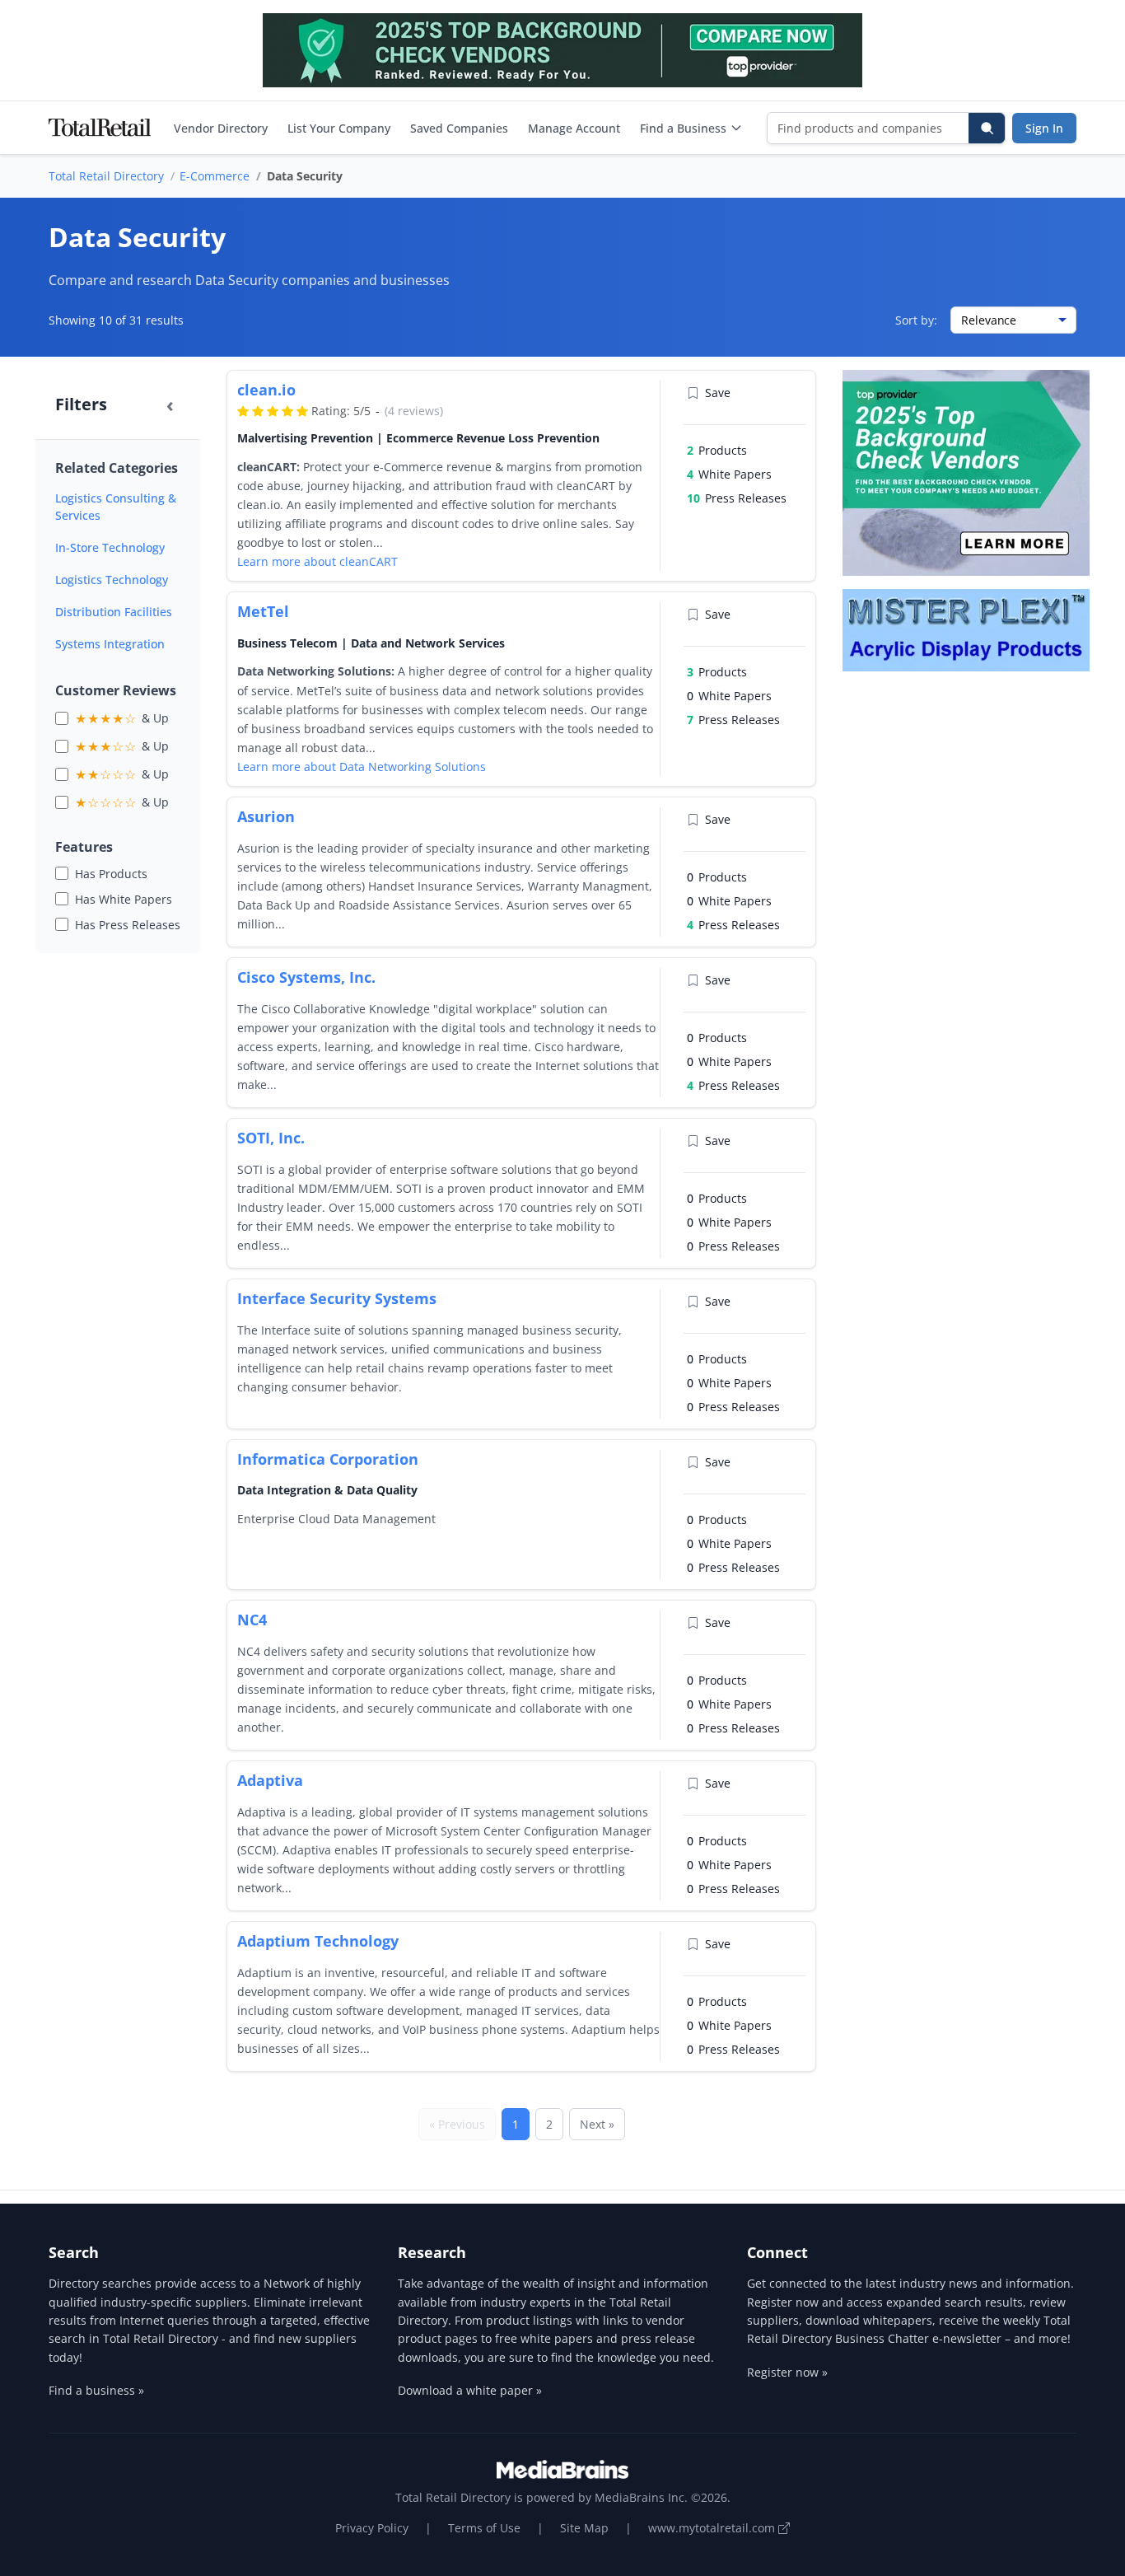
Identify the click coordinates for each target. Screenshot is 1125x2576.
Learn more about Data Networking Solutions (362, 767)
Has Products (111, 874)
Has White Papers (124, 899)
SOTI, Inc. (271, 1138)
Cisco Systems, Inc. (306, 977)
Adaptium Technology (318, 1941)
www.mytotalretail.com (713, 2528)
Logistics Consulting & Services (116, 507)
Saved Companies (459, 128)
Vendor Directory (221, 128)
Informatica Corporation (328, 1459)
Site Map (584, 2528)
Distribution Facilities (114, 612)
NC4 (252, 1620)
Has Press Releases (128, 925)
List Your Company (339, 128)
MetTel (263, 611)
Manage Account (574, 128)
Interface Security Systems (337, 1298)
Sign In (1044, 128)
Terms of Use (484, 2528)
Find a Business (683, 128)
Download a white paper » (470, 2390)
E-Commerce (215, 176)
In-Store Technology (110, 547)
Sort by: (916, 320)
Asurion (266, 816)
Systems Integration (110, 644)
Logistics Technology (112, 580)
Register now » (787, 2372)
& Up (122, 718)
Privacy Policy (372, 2528)
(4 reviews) (414, 411)
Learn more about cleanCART (317, 561)
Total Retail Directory (106, 176)
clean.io (266, 390)
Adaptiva (270, 1780)
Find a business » (96, 2390)
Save (718, 393)
